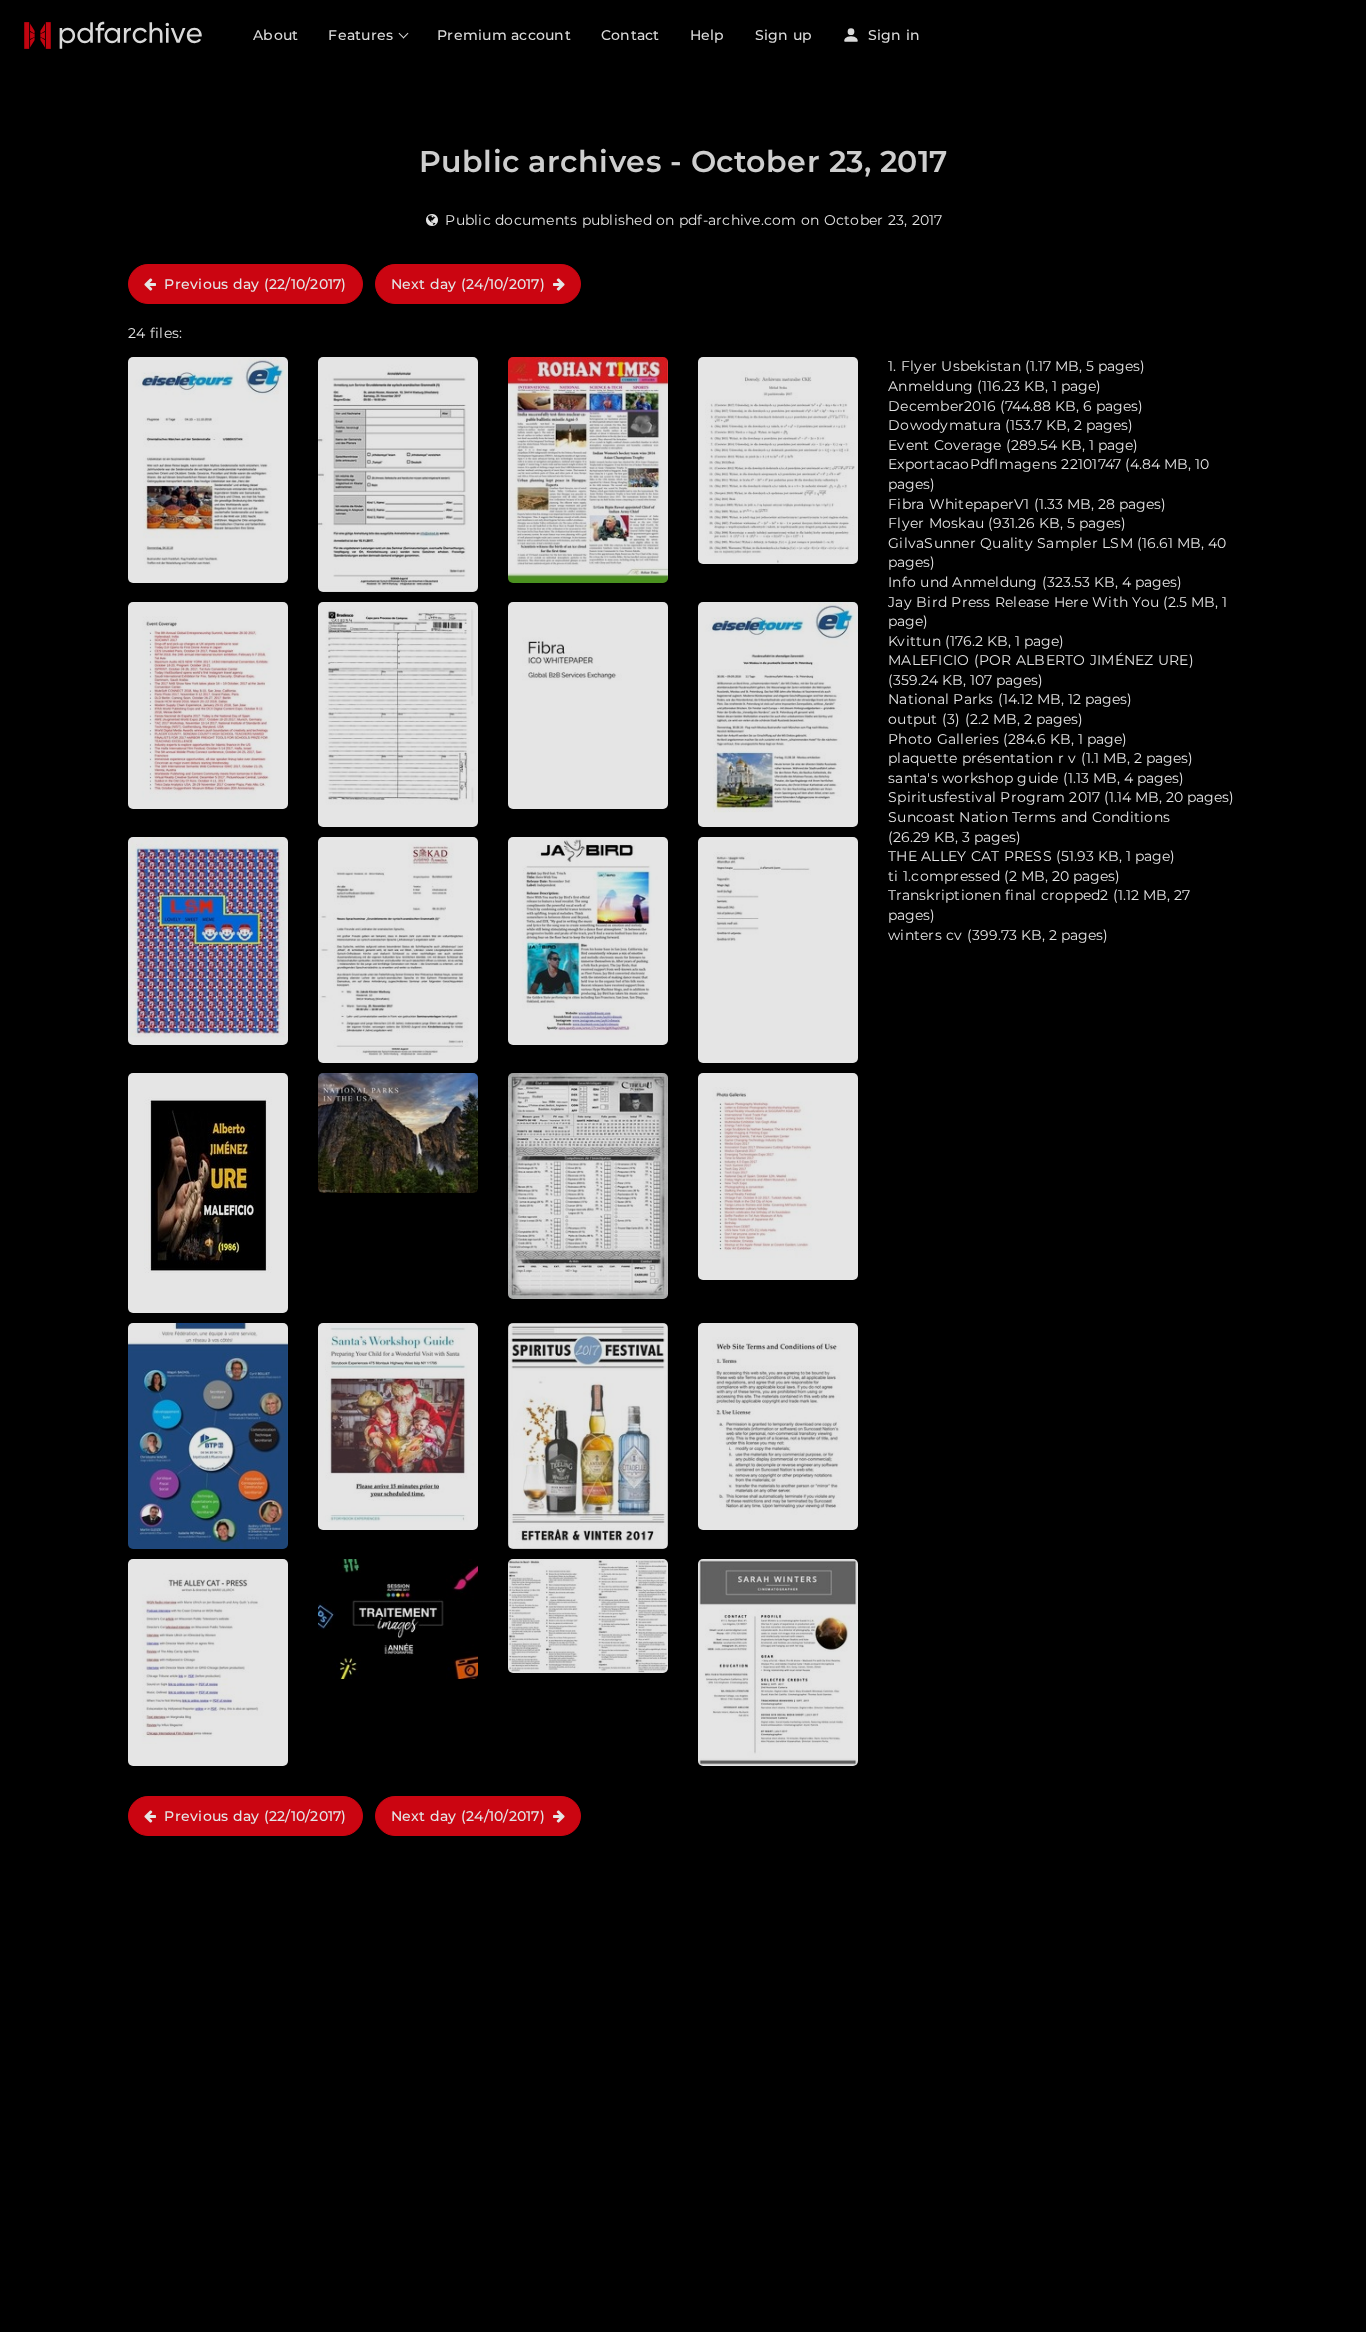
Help (707, 35)
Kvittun (914, 641)
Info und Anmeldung (963, 582)
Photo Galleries (943, 739)
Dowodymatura (944, 425)
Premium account (504, 35)
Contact (630, 35)
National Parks (941, 699)
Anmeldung (930, 386)
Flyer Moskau (936, 523)
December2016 (942, 406)
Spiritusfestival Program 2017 (994, 797)
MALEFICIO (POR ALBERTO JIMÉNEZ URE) (1041, 660)
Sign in (891, 35)
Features (362, 35)
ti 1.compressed (944, 876)
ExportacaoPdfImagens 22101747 (1004, 464)
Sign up (784, 35)
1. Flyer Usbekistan (956, 366)
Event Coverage (945, 445)
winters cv (925, 935)
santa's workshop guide (973, 778)
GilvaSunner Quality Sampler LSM (1010, 543)
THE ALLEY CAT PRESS (970, 856)
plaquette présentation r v (982, 758)
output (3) (924, 719)
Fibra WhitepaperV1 (959, 504)
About (275, 35)
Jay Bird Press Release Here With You (1023, 602)
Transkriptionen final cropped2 (998, 895)
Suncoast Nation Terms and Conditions (1029, 817)
